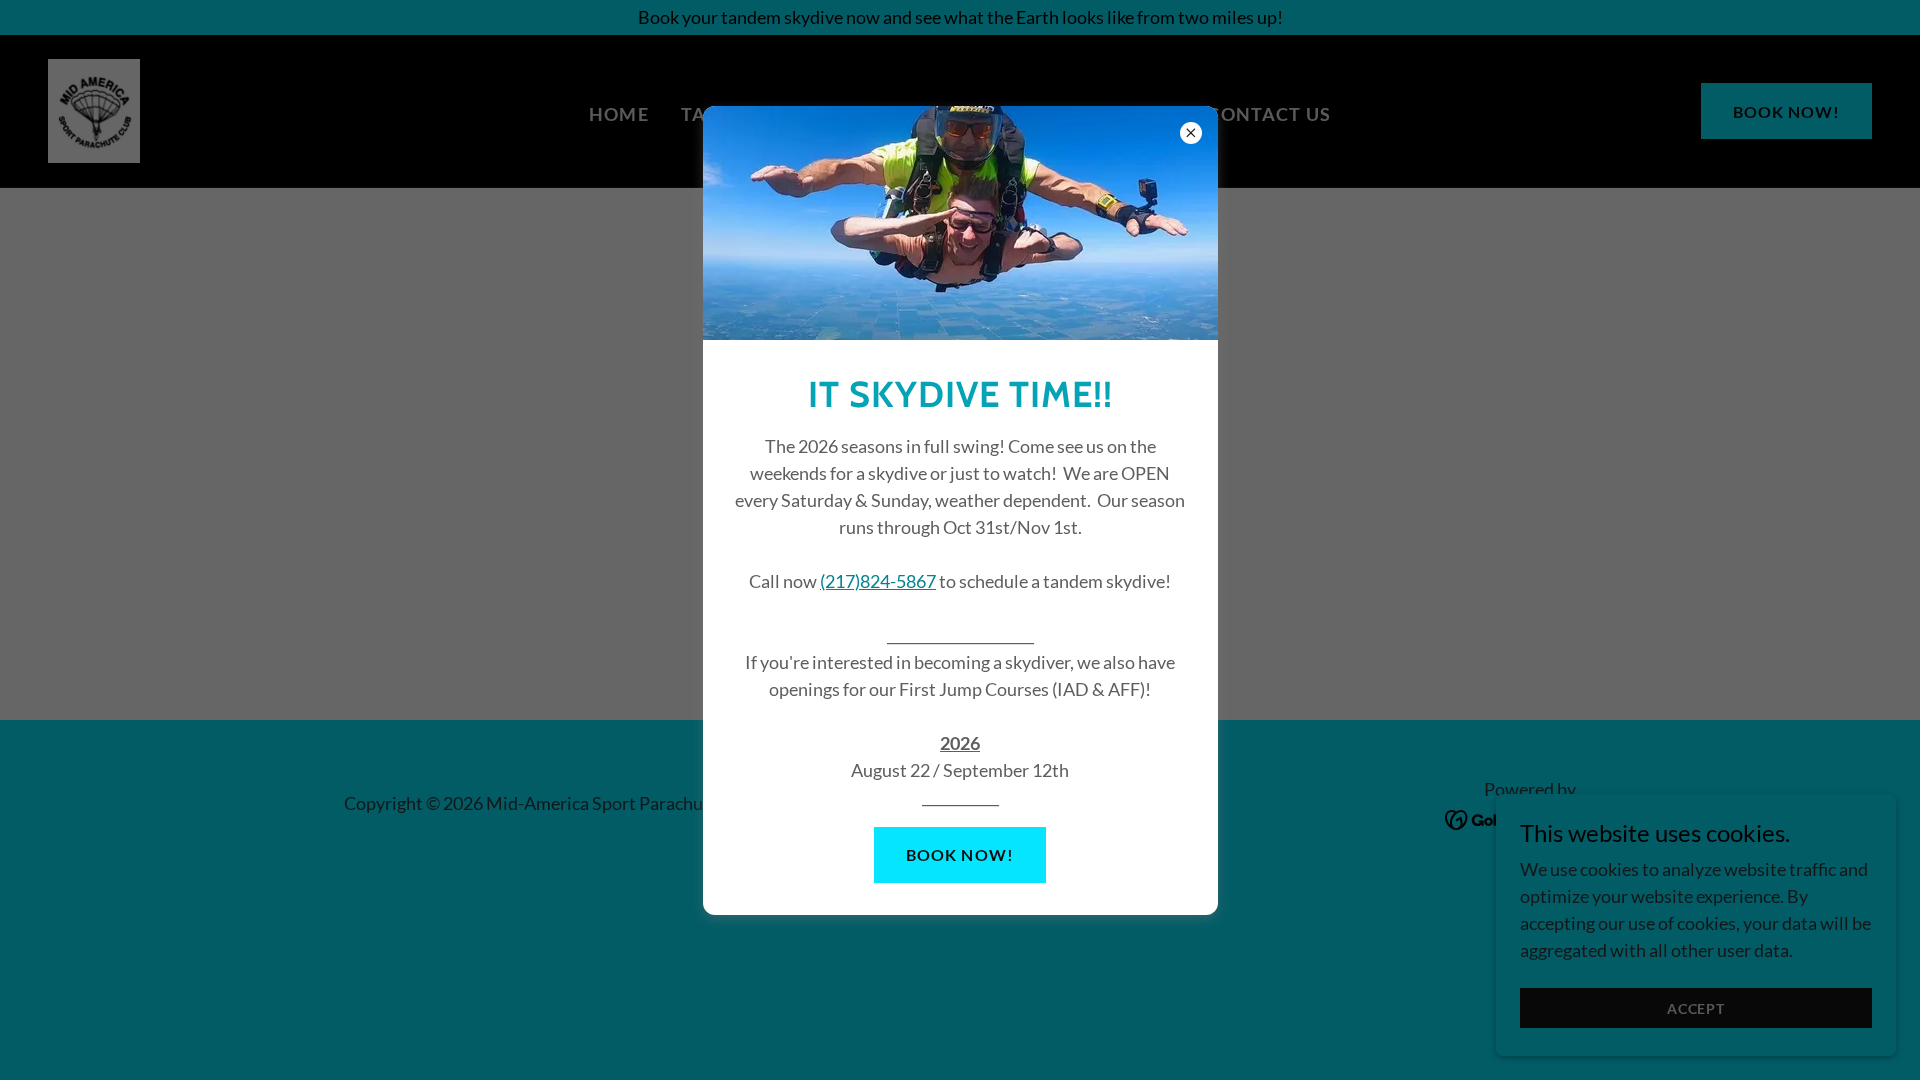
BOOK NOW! (959, 854)
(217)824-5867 (878, 581)
